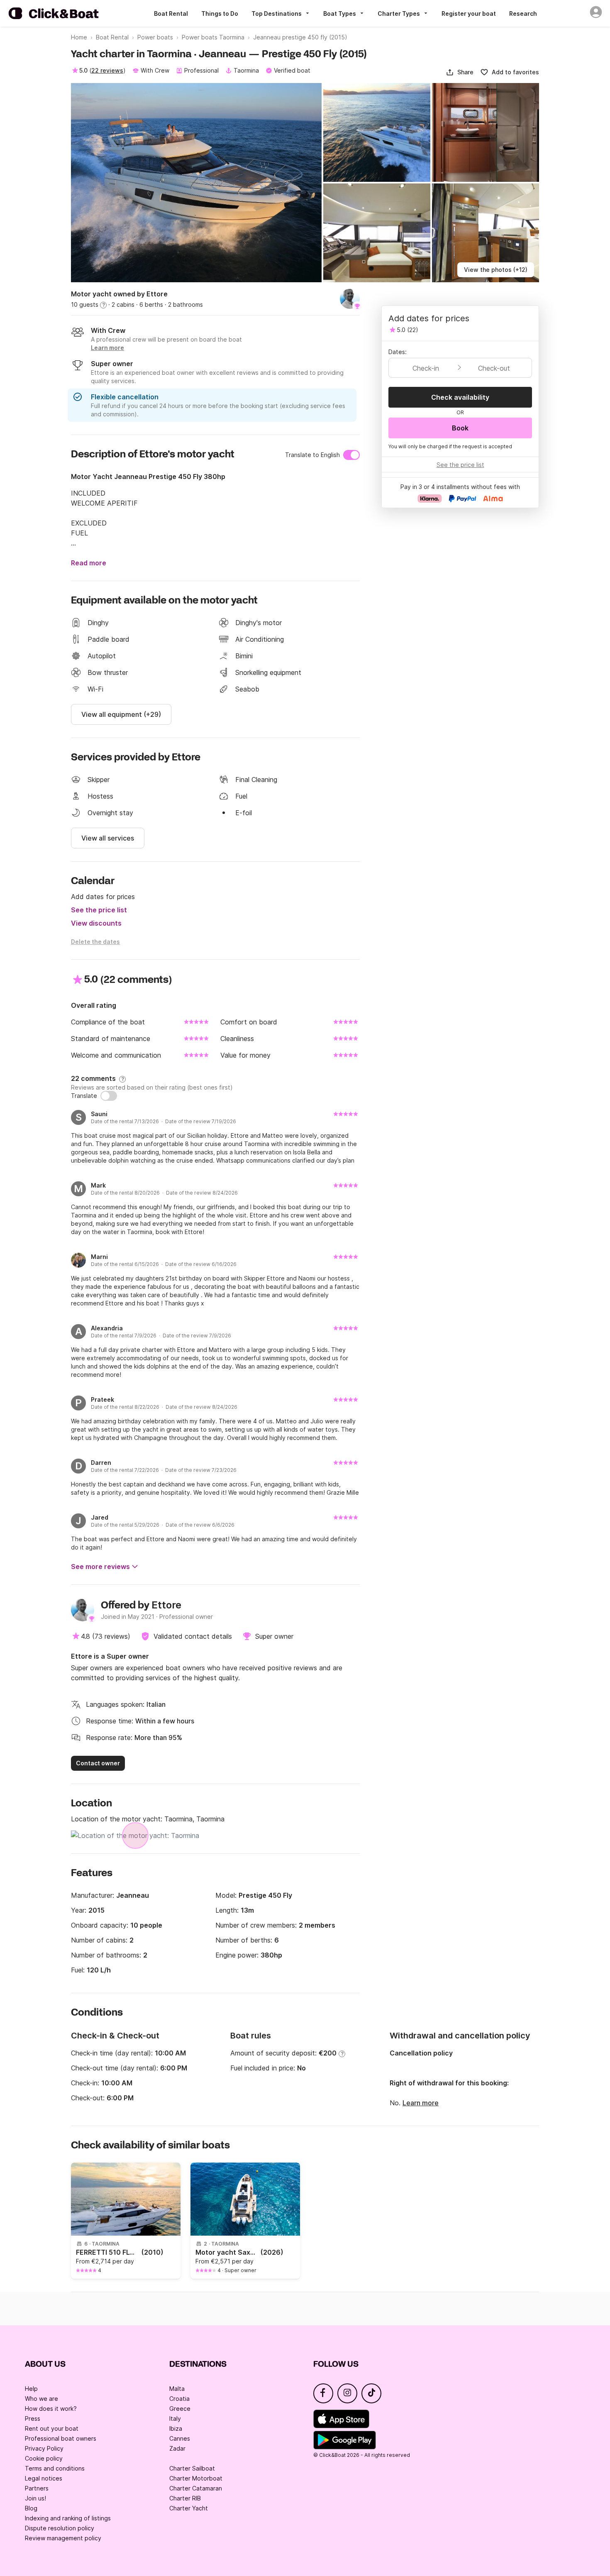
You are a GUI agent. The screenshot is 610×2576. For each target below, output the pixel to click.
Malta (177, 2389)
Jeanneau (133, 1895)
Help (31, 2389)
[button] (460, 72)
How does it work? (51, 2409)
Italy (175, 2418)
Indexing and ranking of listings (68, 2518)
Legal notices (44, 2478)
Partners (37, 2488)
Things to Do (220, 13)
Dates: (398, 352)
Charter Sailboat (192, 2468)
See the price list (99, 910)
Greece (180, 2409)
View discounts (96, 923)
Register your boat (469, 13)
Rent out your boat (52, 2428)
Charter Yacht (189, 2508)
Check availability (460, 397)
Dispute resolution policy (60, 2528)
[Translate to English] (351, 455)
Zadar (177, 2448)
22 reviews (107, 70)
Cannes (180, 2438)
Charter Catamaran (196, 2488)
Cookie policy (44, 2458)
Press (33, 2418)
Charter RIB (185, 2498)
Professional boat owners (61, 2438)
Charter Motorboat (196, 2478)
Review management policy (63, 2538)
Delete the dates (95, 942)
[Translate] (109, 1096)
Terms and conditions (55, 2468)
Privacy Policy (44, 2448)
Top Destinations (277, 13)
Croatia (179, 2399)
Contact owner (98, 1763)
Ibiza (176, 2428)
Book (460, 428)
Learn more (421, 2103)
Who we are (41, 2399)
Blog (31, 2508)
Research (523, 13)
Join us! (35, 2498)
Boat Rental (171, 13)
